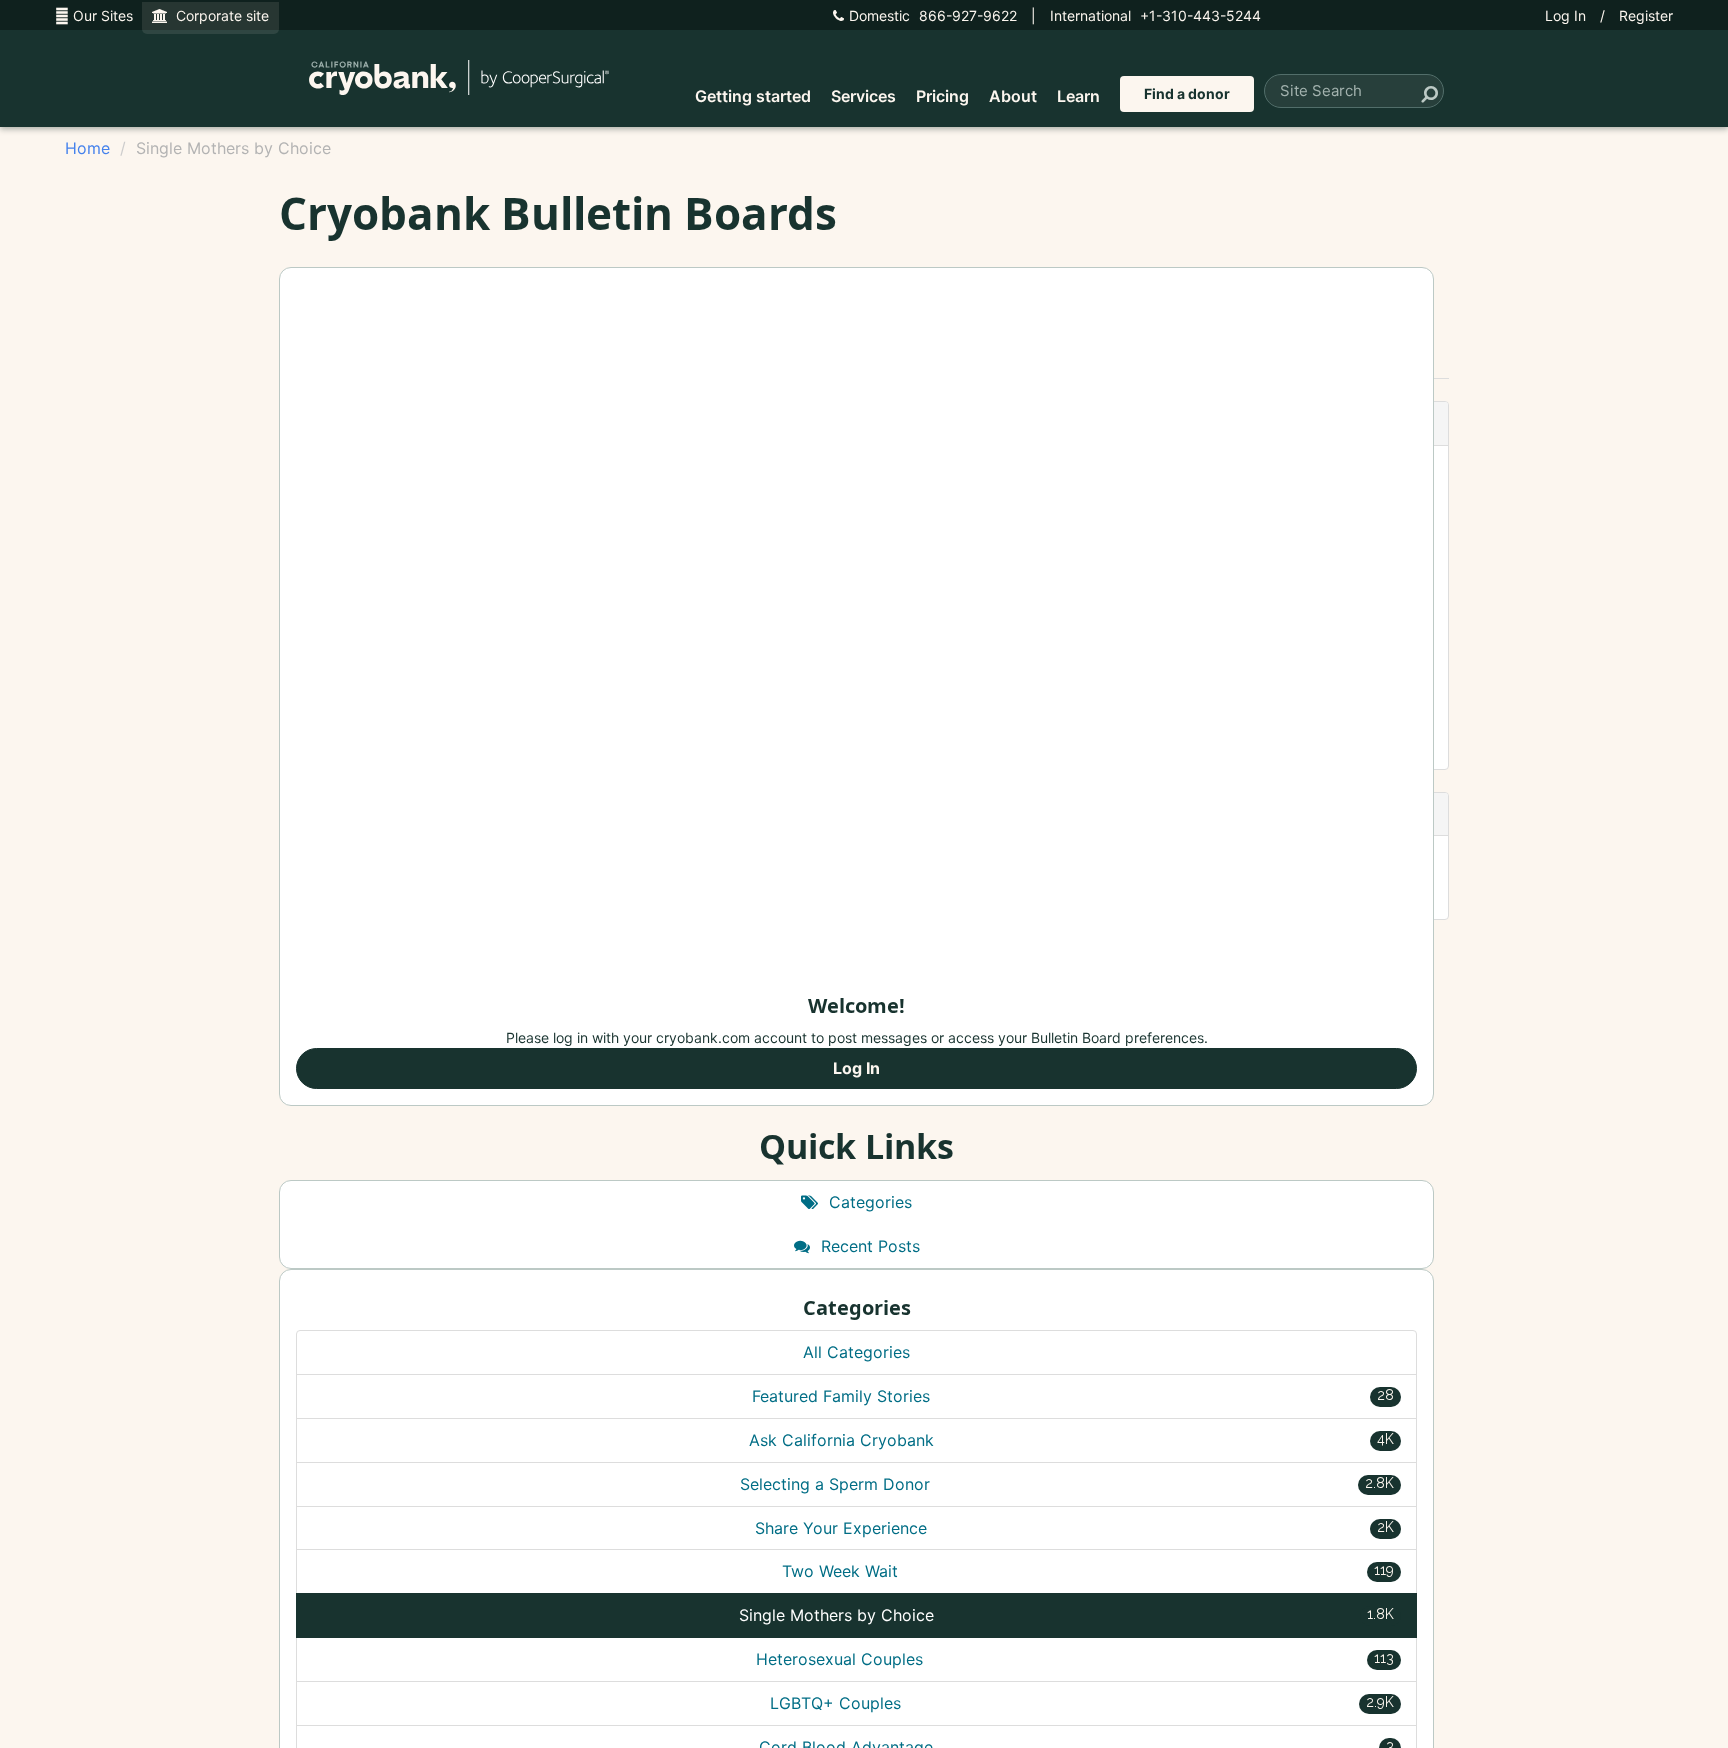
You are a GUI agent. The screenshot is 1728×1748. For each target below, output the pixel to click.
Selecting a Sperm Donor (1067, 1484)
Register (1646, 15)
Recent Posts (868, 1246)
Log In (1565, 15)
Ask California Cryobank (1072, 1440)
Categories (868, 1202)
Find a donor (1187, 93)
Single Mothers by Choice (1067, 1615)
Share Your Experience (1074, 1528)
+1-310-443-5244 (1155, 15)
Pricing (942, 96)
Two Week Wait (1088, 1571)
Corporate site (218, 15)
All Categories (856, 1352)
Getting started (753, 96)
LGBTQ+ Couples (1082, 1703)
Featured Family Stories (1073, 1396)
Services (863, 96)
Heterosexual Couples (1075, 1659)
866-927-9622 (933, 15)
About (1013, 96)
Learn (1078, 96)
